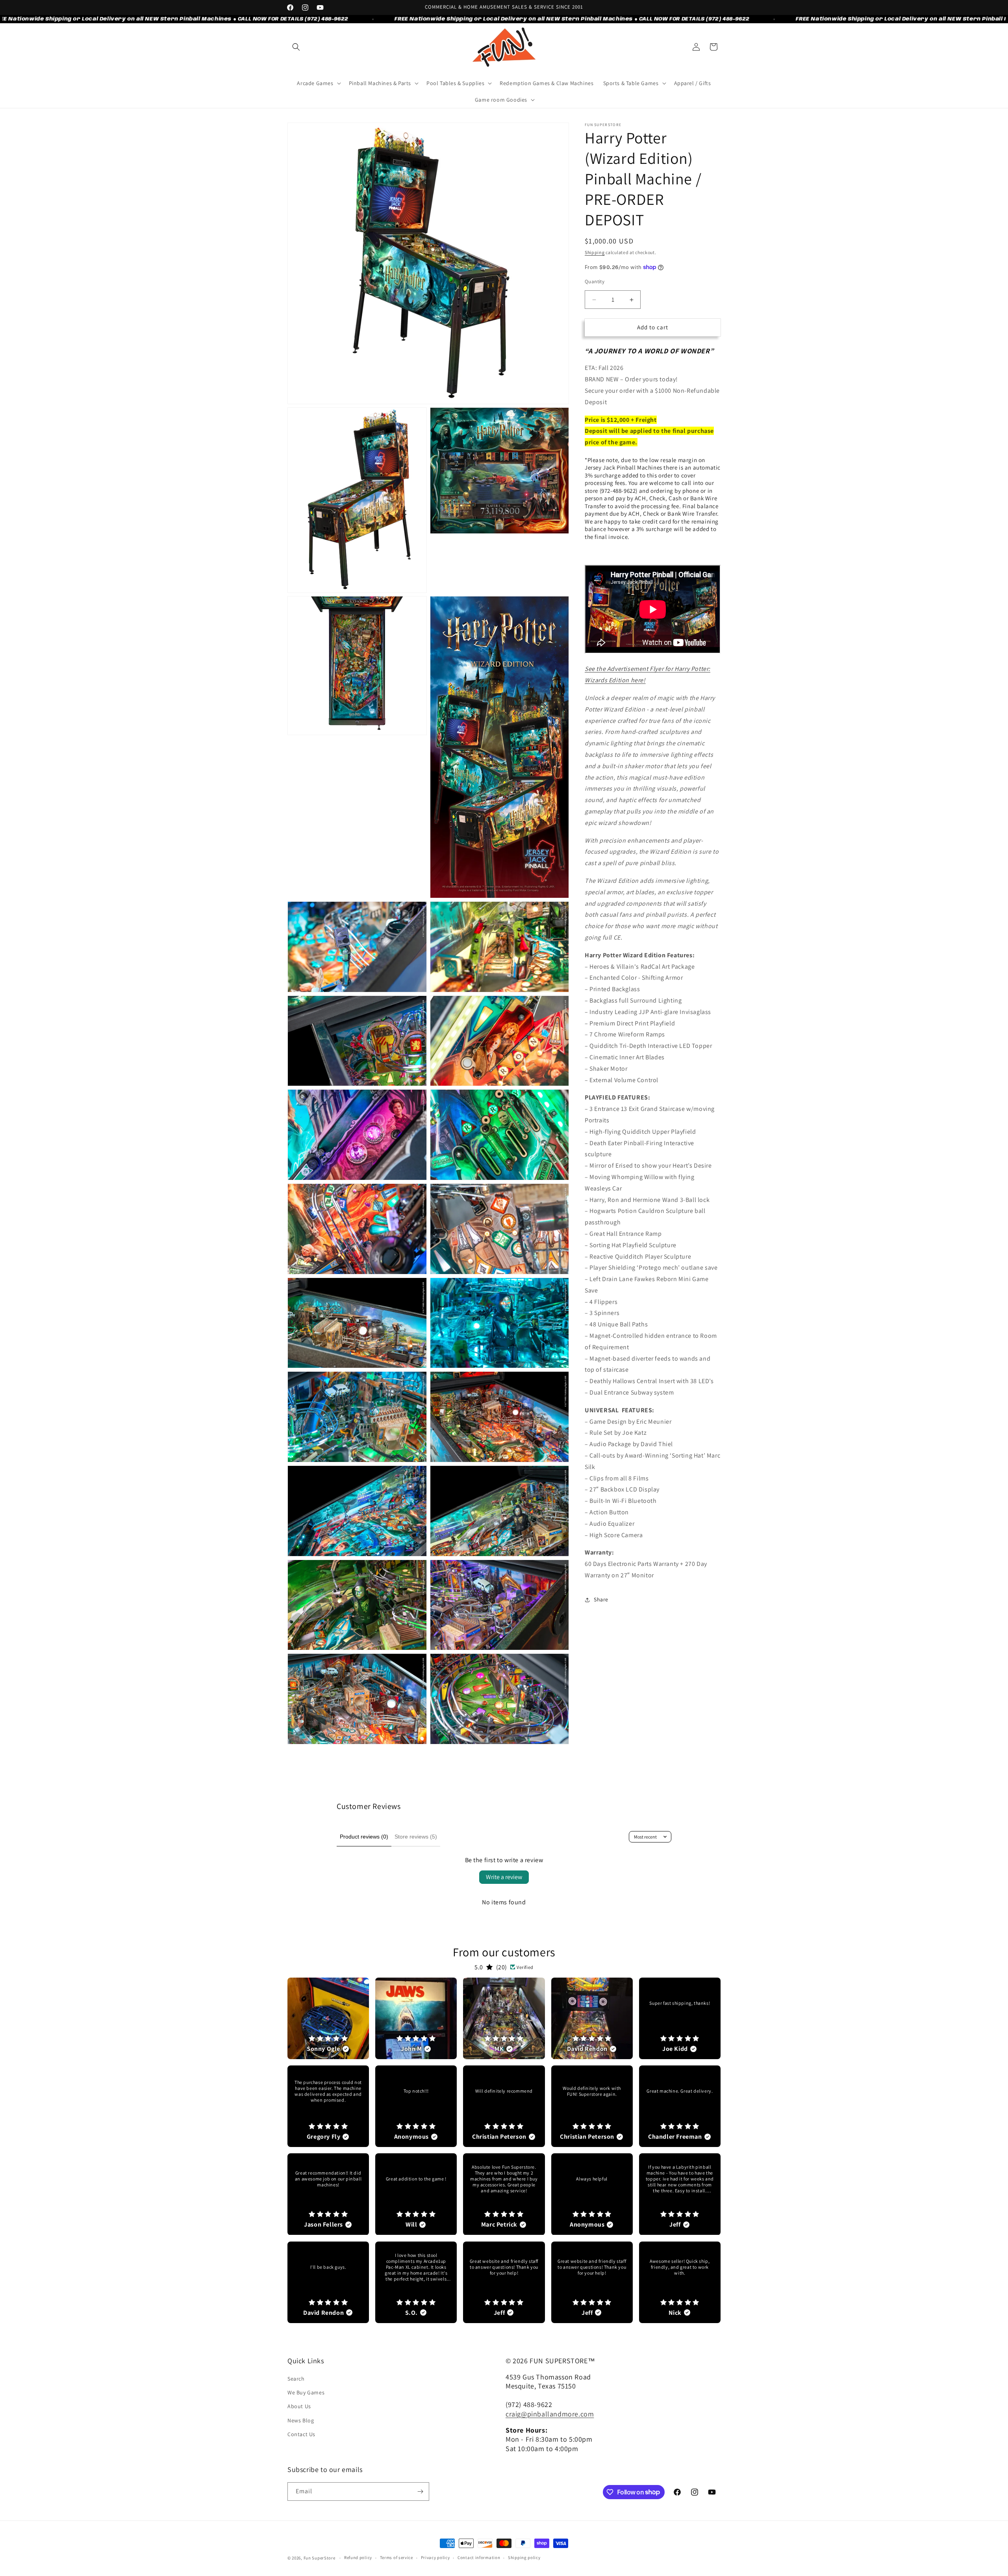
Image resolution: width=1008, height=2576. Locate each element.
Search (296, 2379)
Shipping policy (524, 2557)
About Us (299, 2406)
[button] (296, 47)
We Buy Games (306, 2392)
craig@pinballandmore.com (550, 2414)
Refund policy (358, 2557)
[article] (328, 2018)
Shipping (595, 252)
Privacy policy (435, 2557)
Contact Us (301, 2434)
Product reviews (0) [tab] (364, 1837)
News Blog (301, 2420)
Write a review (504, 1877)
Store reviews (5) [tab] (416, 1837)
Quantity (595, 282)
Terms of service (397, 2557)
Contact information (479, 2557)
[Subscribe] (420, 2491)
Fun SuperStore (320, 2558)
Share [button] (601, 1599)
